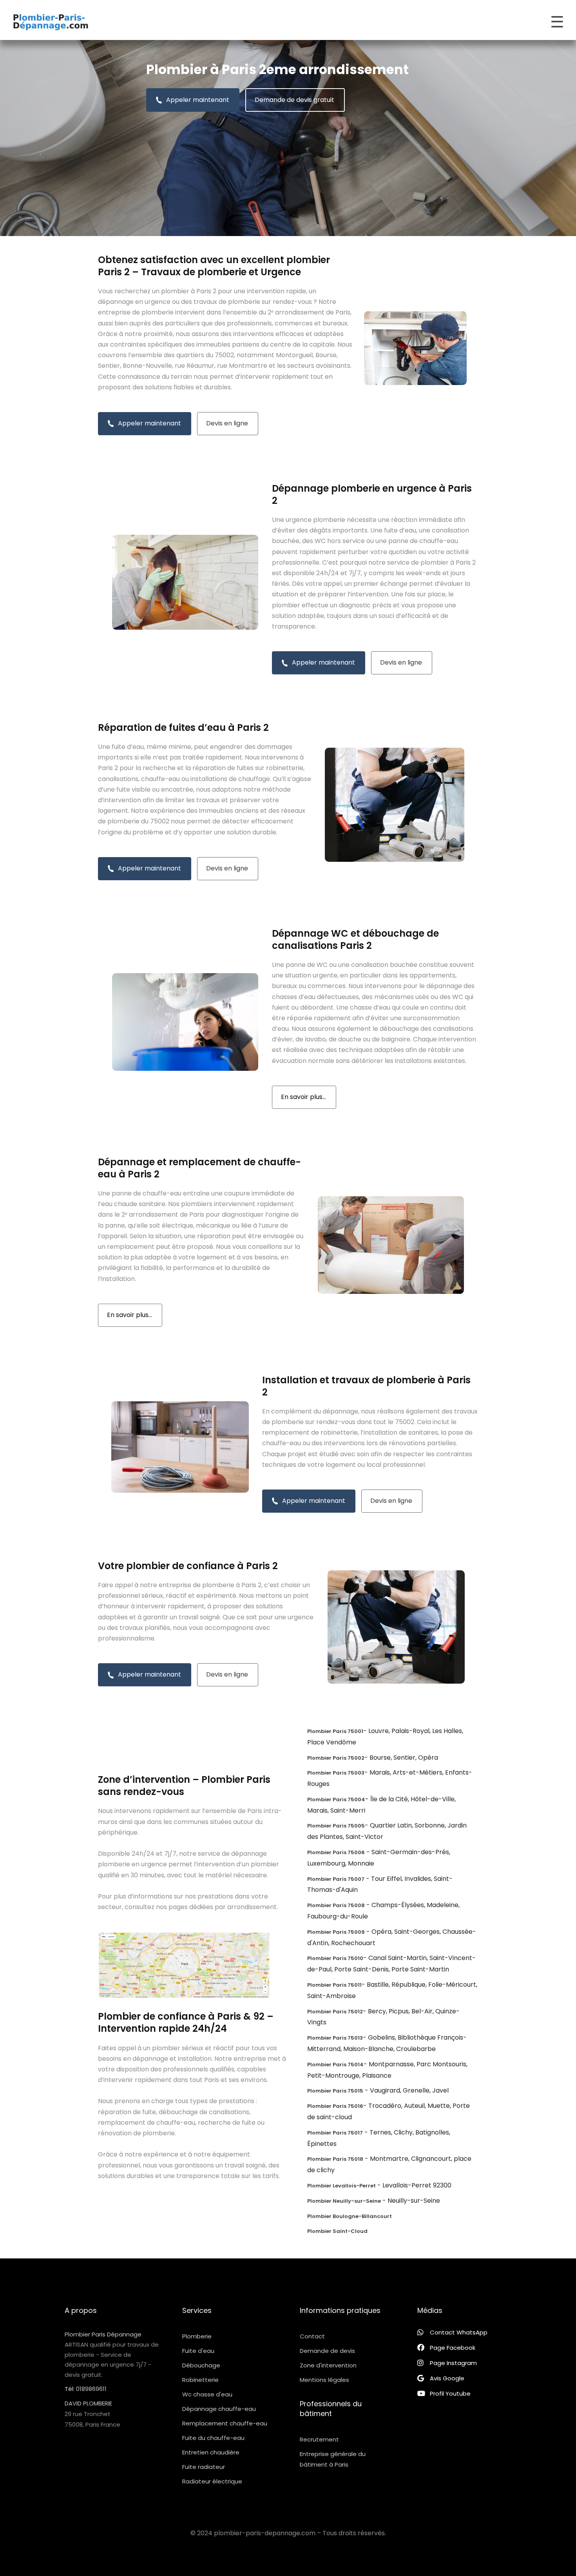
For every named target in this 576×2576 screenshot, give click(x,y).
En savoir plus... (303, 1097)
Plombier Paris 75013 (335, 2038)
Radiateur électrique (212, 2481)
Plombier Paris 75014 (335, 2065)
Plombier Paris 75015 (335, 2091)
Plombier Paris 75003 (336, 1773)
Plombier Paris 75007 (336, 1879)
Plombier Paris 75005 (336, 1826)
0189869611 (91, 2389)
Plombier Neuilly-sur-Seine (344, 2201)
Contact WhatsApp (459, 2332)
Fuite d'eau (198, 2351)
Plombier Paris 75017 (335, 2133)
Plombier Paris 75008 (336, 1905)
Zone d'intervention (328, 2365)
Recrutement (319, 2439)
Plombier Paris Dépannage (103, 2334)
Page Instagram (453, 2363)
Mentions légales (324, 2380)
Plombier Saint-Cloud (337, 2231)
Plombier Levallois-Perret (341, 2186)
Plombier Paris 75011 (334, 1985)
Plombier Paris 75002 (336, 1758)
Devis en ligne (227, 423)
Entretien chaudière (211, 2452)
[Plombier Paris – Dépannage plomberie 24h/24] (51, 22)
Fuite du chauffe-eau (213, 2438)
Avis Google (447, 2378)
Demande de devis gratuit (294, 100)
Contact (312, 2336)
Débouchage (201, 2365)
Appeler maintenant (198, 100)
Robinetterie (200, 2380)
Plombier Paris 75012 (335, 2012)
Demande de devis (327, 2351)
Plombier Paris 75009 (336, 1932)
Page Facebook (453, 2348)
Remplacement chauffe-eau (225, 2423)
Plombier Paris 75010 (335, 1958)
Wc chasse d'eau (207, 2394)
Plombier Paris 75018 (335, 2159)
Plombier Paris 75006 (336, 1852)
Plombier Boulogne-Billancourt (350, 2216)
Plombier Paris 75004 (336, 1799)
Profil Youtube (450, 2393)
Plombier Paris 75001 (335, 1731)
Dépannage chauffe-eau (219, 2409)
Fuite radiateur (204, 2467)
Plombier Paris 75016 (335, 2106)
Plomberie (197, 2336)
